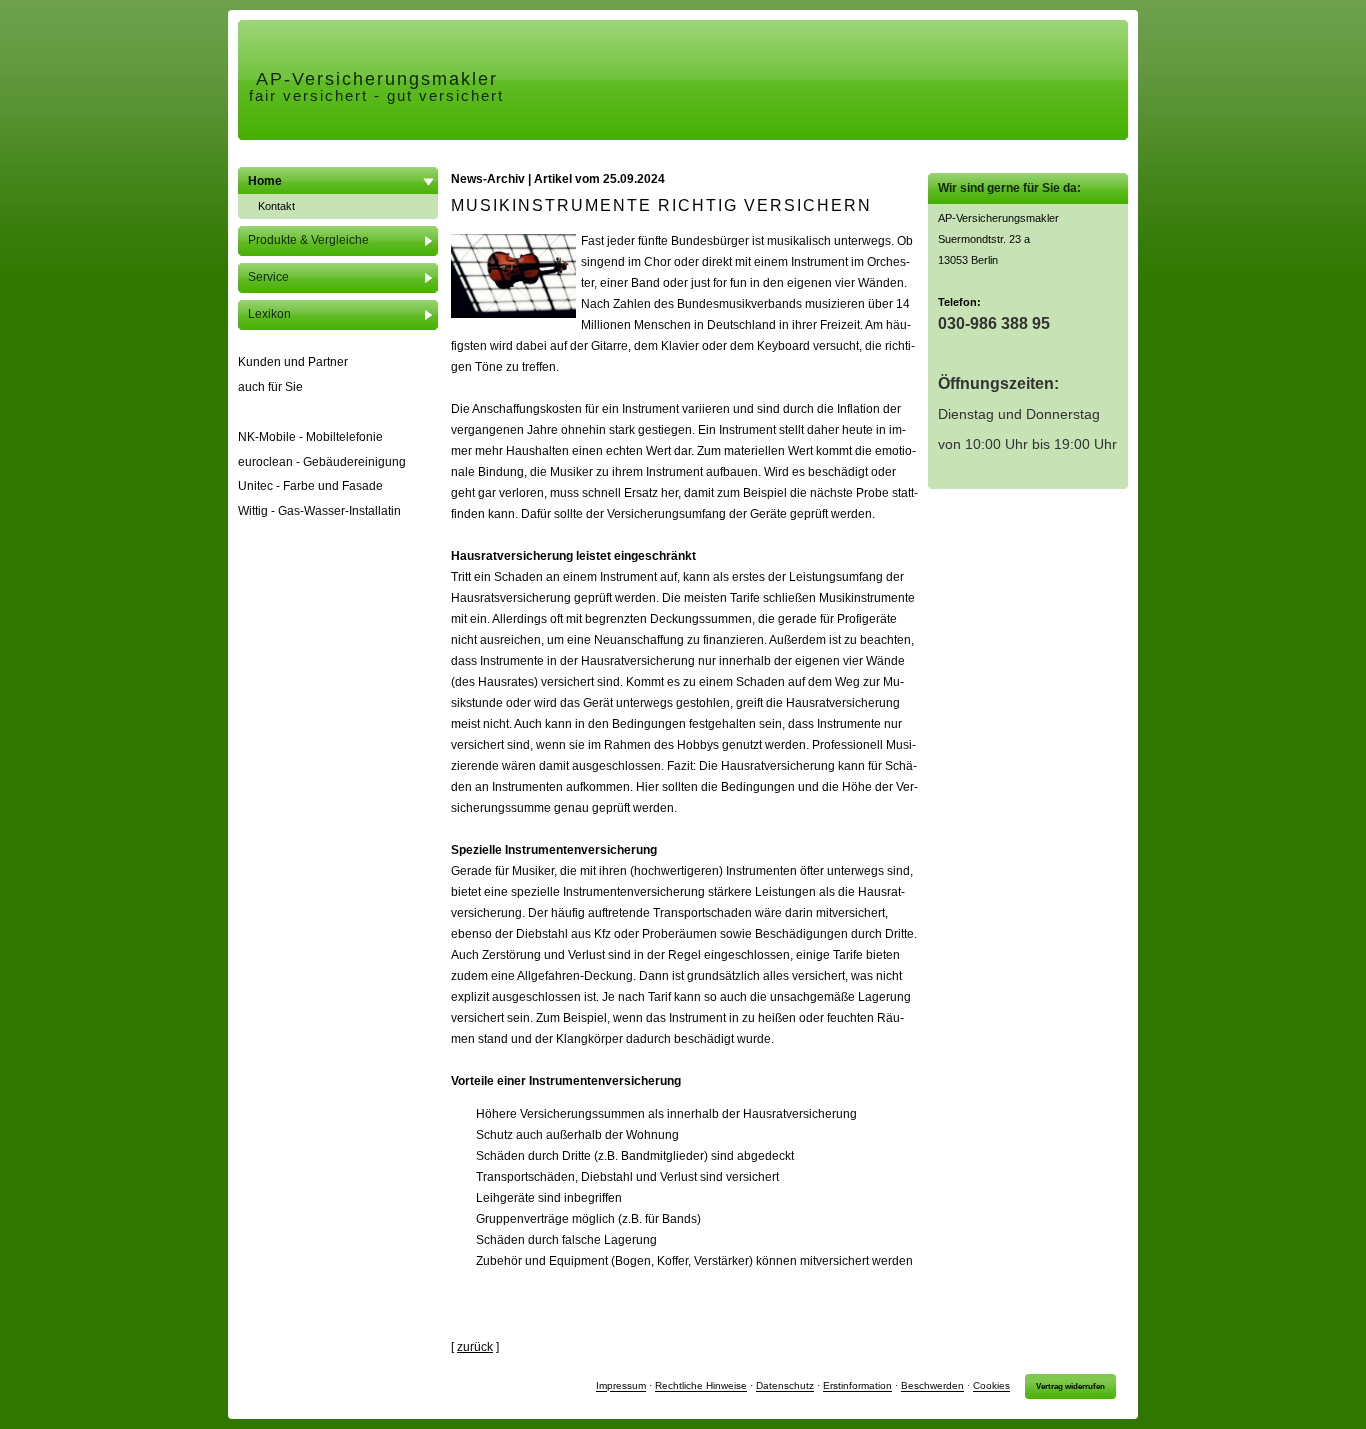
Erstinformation (857, 1386)
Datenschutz (785, 1386)
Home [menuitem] (265, 181)
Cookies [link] (991, 1386)
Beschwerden (932, 1386)
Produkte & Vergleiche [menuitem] (308, 240)
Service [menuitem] (268, 277)
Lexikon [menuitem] (269, 314)
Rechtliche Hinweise (701, 1386)
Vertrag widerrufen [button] (1070, 1386)
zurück (475, 1347)
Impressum (621, 1386)
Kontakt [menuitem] (276, 206)
